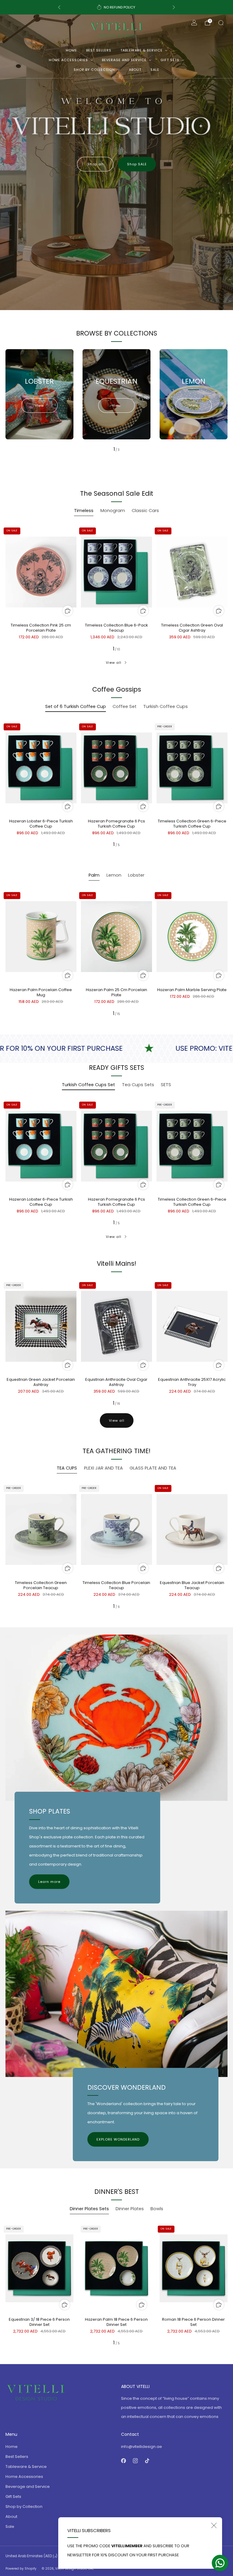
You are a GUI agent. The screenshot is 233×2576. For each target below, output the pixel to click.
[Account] (194, 23)
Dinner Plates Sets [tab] (89, 2209)
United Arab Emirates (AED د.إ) (31, 2556)
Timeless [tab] (84, 511)
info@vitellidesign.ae (142, 2447)
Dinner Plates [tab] (130, 2209)
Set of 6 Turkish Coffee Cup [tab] (76, 706)
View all (114, 663)
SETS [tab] (166, 1085)
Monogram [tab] (113, 511)
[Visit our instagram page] (135, 2461)
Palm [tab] (94, 875)
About (135, 70)
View (39, 405)
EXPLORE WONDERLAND (118, 2139)
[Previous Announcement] (59, 7)
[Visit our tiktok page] (147, 2461)
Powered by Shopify (21, 2569)
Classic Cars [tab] (145, 511)
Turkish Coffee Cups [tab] (165, 706)
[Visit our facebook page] (123, 2461)
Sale (155, 70)
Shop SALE (137, 164)
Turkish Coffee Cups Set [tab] (88, 1085)
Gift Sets (170, 60)
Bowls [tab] (157, 2209)
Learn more (49, 1882)
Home (71, 50)
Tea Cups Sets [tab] (138, 1085)
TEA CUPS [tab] (67, 1468)
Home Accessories (68, 60)
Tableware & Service (142, 50)
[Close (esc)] (214, 2525)
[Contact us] (220, 2563)
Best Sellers (99, 50)
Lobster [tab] (136, 875)
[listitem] (116, 7)
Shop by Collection (94, 70)
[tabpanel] (116, 588)
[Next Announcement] (174, 7)
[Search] (221, 23)
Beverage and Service (124, 60)
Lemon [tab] (114, 875)
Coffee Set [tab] (125, 706)
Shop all (95, 164)
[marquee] (116, 1048)
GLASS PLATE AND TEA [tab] (153, 1468)
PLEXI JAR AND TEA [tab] (103, 1468)
